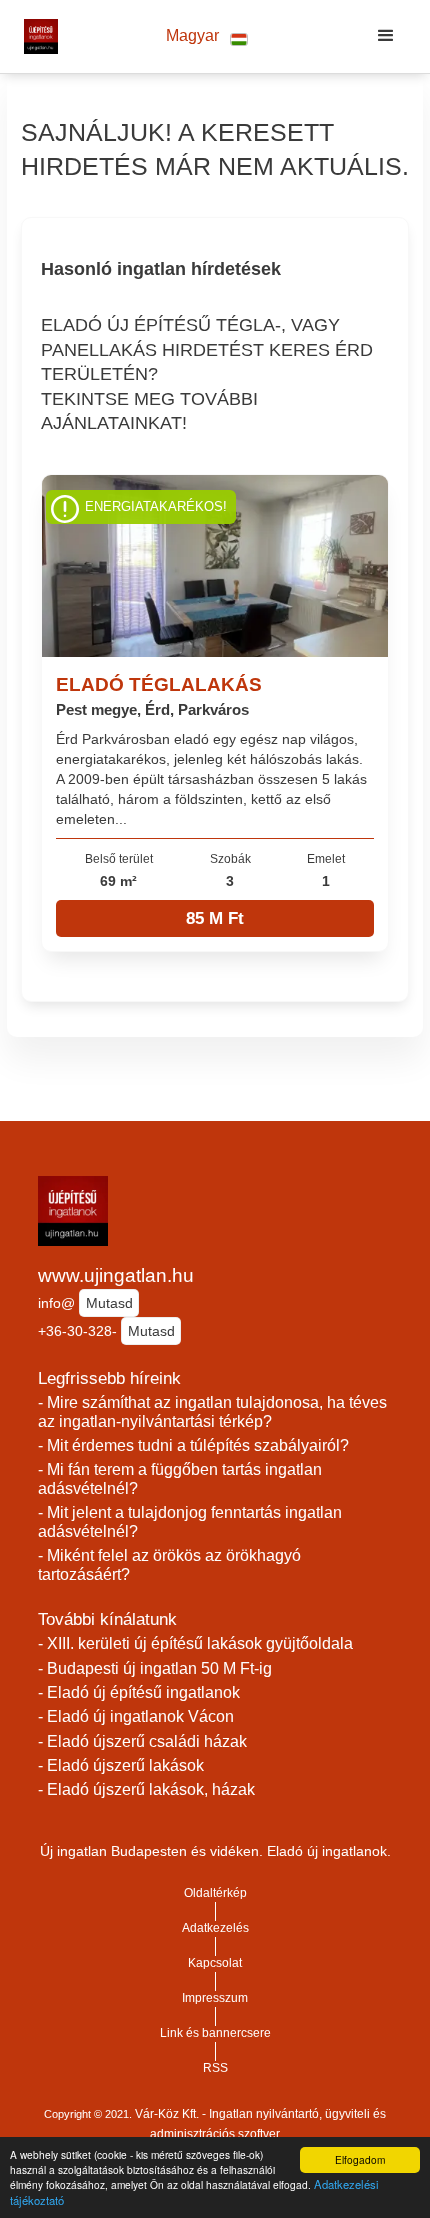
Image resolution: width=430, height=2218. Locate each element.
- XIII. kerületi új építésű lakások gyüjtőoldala (195, 1643)
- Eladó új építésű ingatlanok (139, 1692)
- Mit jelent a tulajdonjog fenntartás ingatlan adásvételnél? (190, 1522)
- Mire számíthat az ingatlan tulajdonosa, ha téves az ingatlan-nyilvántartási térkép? (212, 1412)
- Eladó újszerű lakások (121, 1765)
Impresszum (215, 1998)
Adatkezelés (215, 1928)
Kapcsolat (215, 1963)
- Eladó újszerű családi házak (142, 1741)
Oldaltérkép (215, 1893)
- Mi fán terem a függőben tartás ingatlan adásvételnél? (180, 1479)
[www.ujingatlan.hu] (36, 36)
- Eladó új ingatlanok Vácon (136, 1716)
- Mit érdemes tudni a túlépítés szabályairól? (193, 1445)
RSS (215, 2068)
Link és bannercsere (215, 2033)
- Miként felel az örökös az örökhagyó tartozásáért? (169, 1565)
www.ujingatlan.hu (116, 1275)
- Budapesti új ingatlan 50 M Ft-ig (155, 1668)
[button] (207, 36)
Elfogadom (360, 2159)
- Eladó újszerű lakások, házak (146, 1789)
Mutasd (109, 1303)
